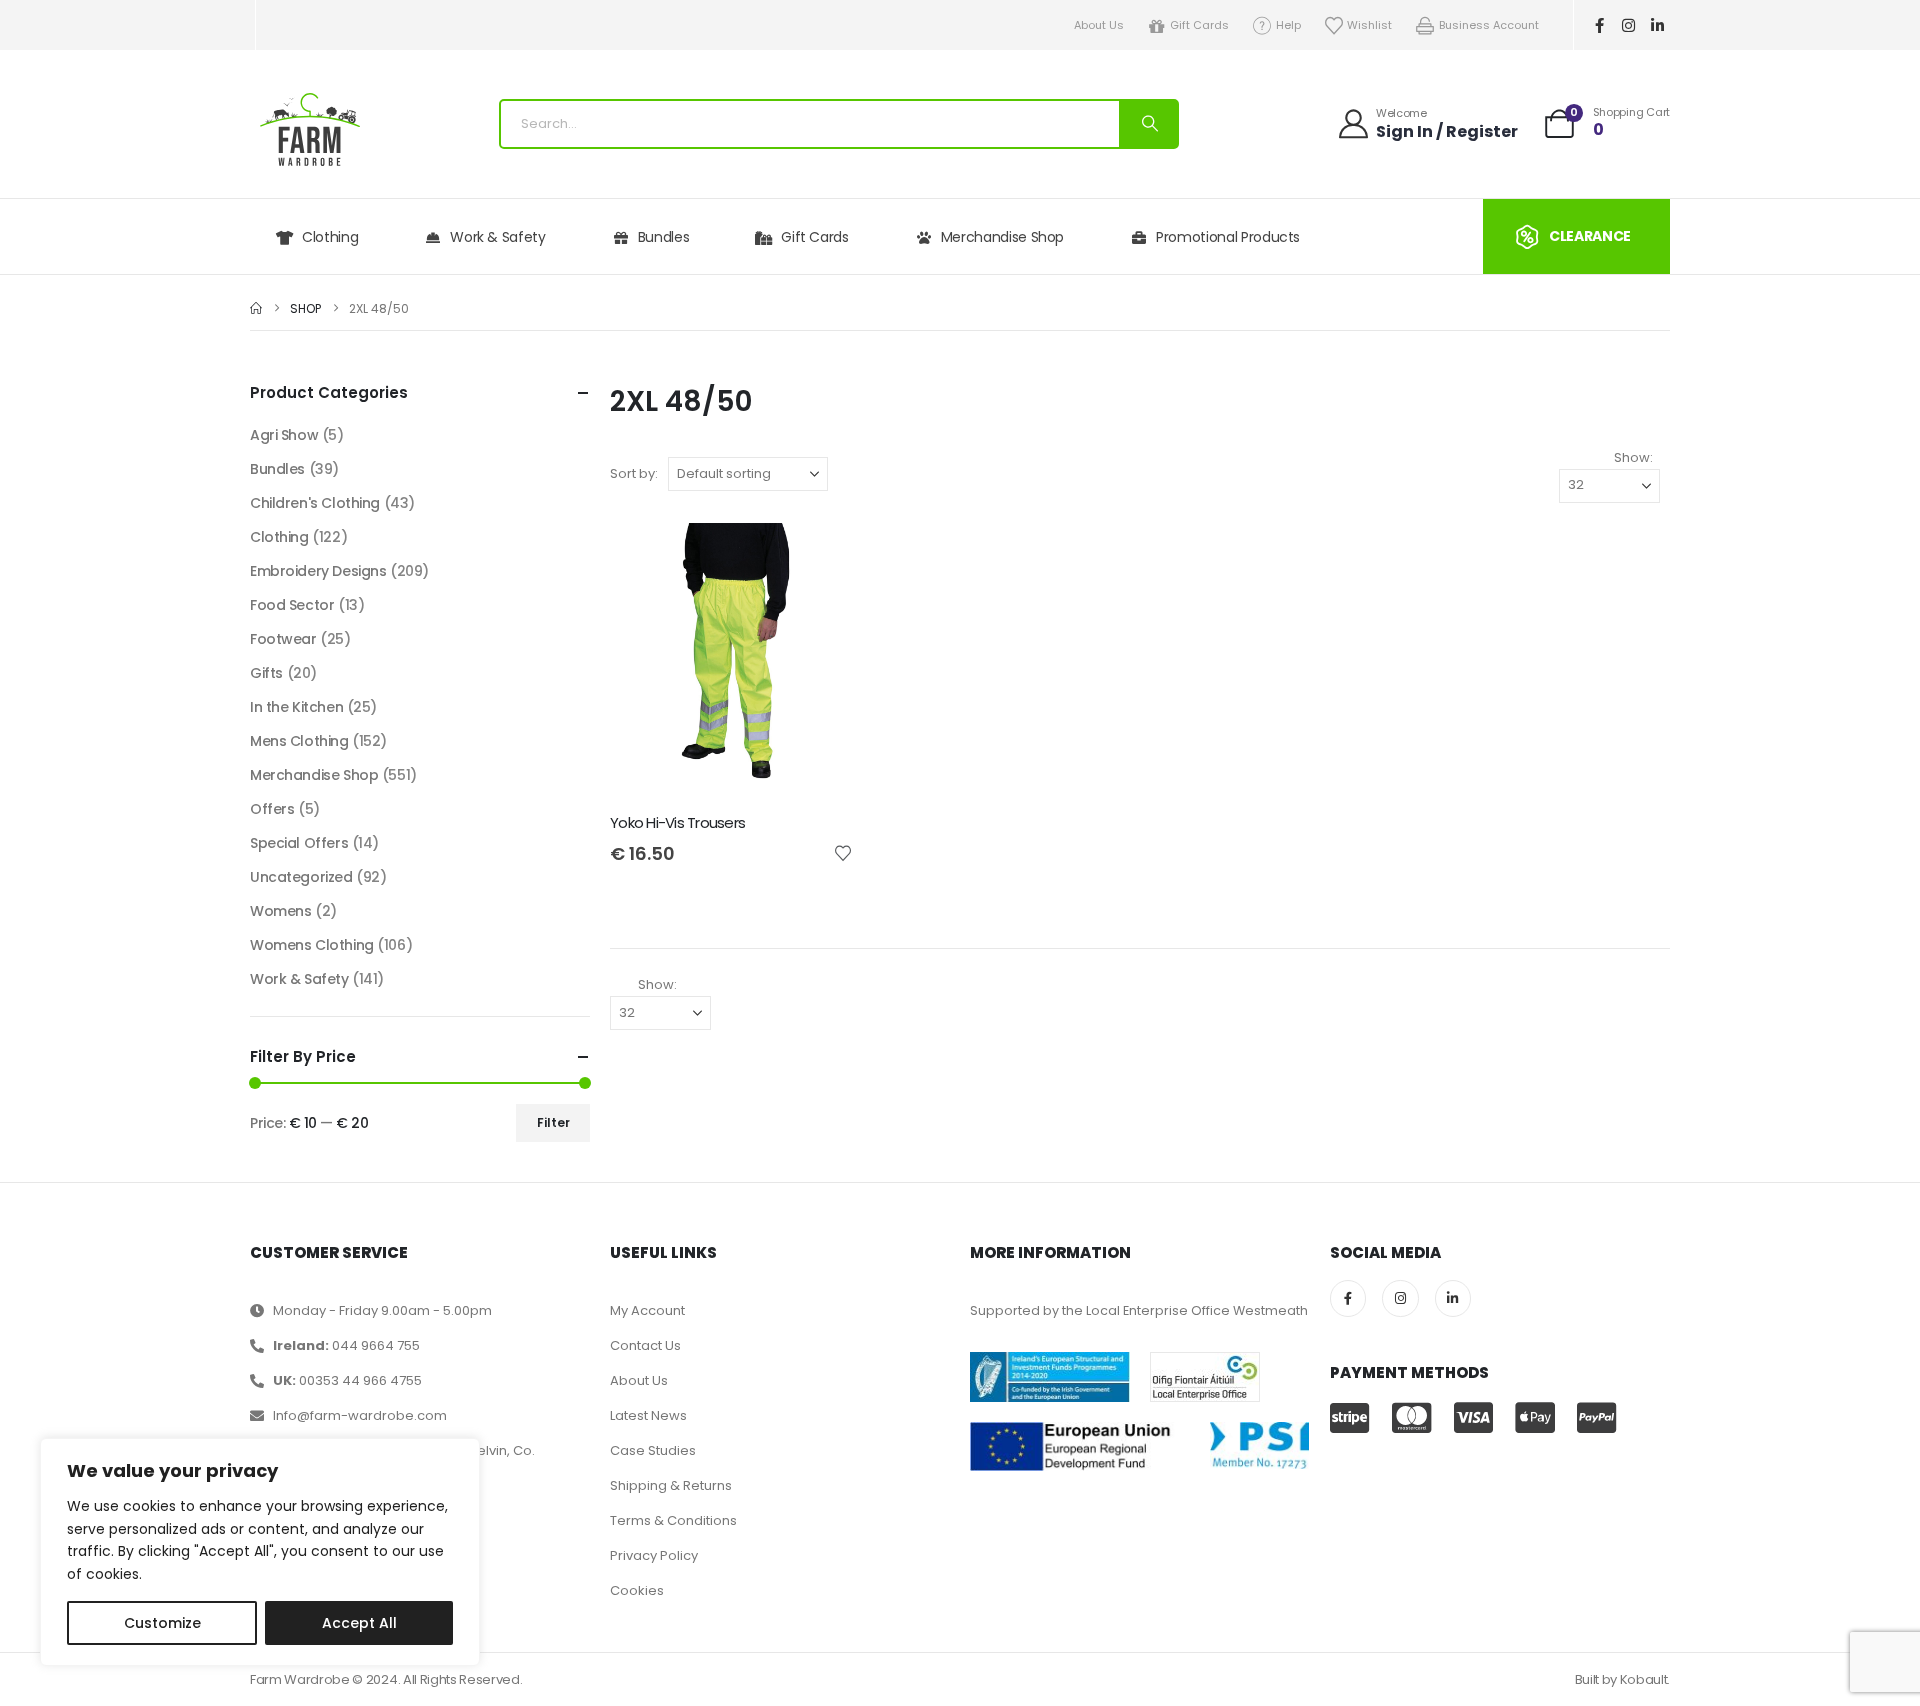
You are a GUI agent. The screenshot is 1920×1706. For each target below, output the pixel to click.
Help (1288, 25)
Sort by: (634, 473)
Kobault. (1645, 1679)
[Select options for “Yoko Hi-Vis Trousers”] (820, 556)
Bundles (664, 237)
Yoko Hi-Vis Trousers (677, 822)
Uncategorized (301, 877)
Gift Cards (1199, 25)
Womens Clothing (312, 945)
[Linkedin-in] (1658, 25)
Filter (553, 1122)
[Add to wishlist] (843, 852)
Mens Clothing (299, 741)
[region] (260, 1552)
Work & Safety (497, 237)
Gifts (266, 673)
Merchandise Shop (1002, 237)
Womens (280, 911)
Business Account (1489, 25)
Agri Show (284, 435)
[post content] (731, 663)
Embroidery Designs (318, 571)
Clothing (330, 237)
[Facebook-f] (1600, 25)
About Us (1099, 25)
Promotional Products (1228, 237)
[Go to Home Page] (256, 308)
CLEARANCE (1590, 236)
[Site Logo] (310, 129)
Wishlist (1369, 25)
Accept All (359, 1623)
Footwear (283, 639)
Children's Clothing (315, 503)
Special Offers (299, 843)
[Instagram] (1629, 25)
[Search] (1148, 124)
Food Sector (292, 605)
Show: (1633, 457)
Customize (162, 1623)
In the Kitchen (296, 707)
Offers (272, 809)
